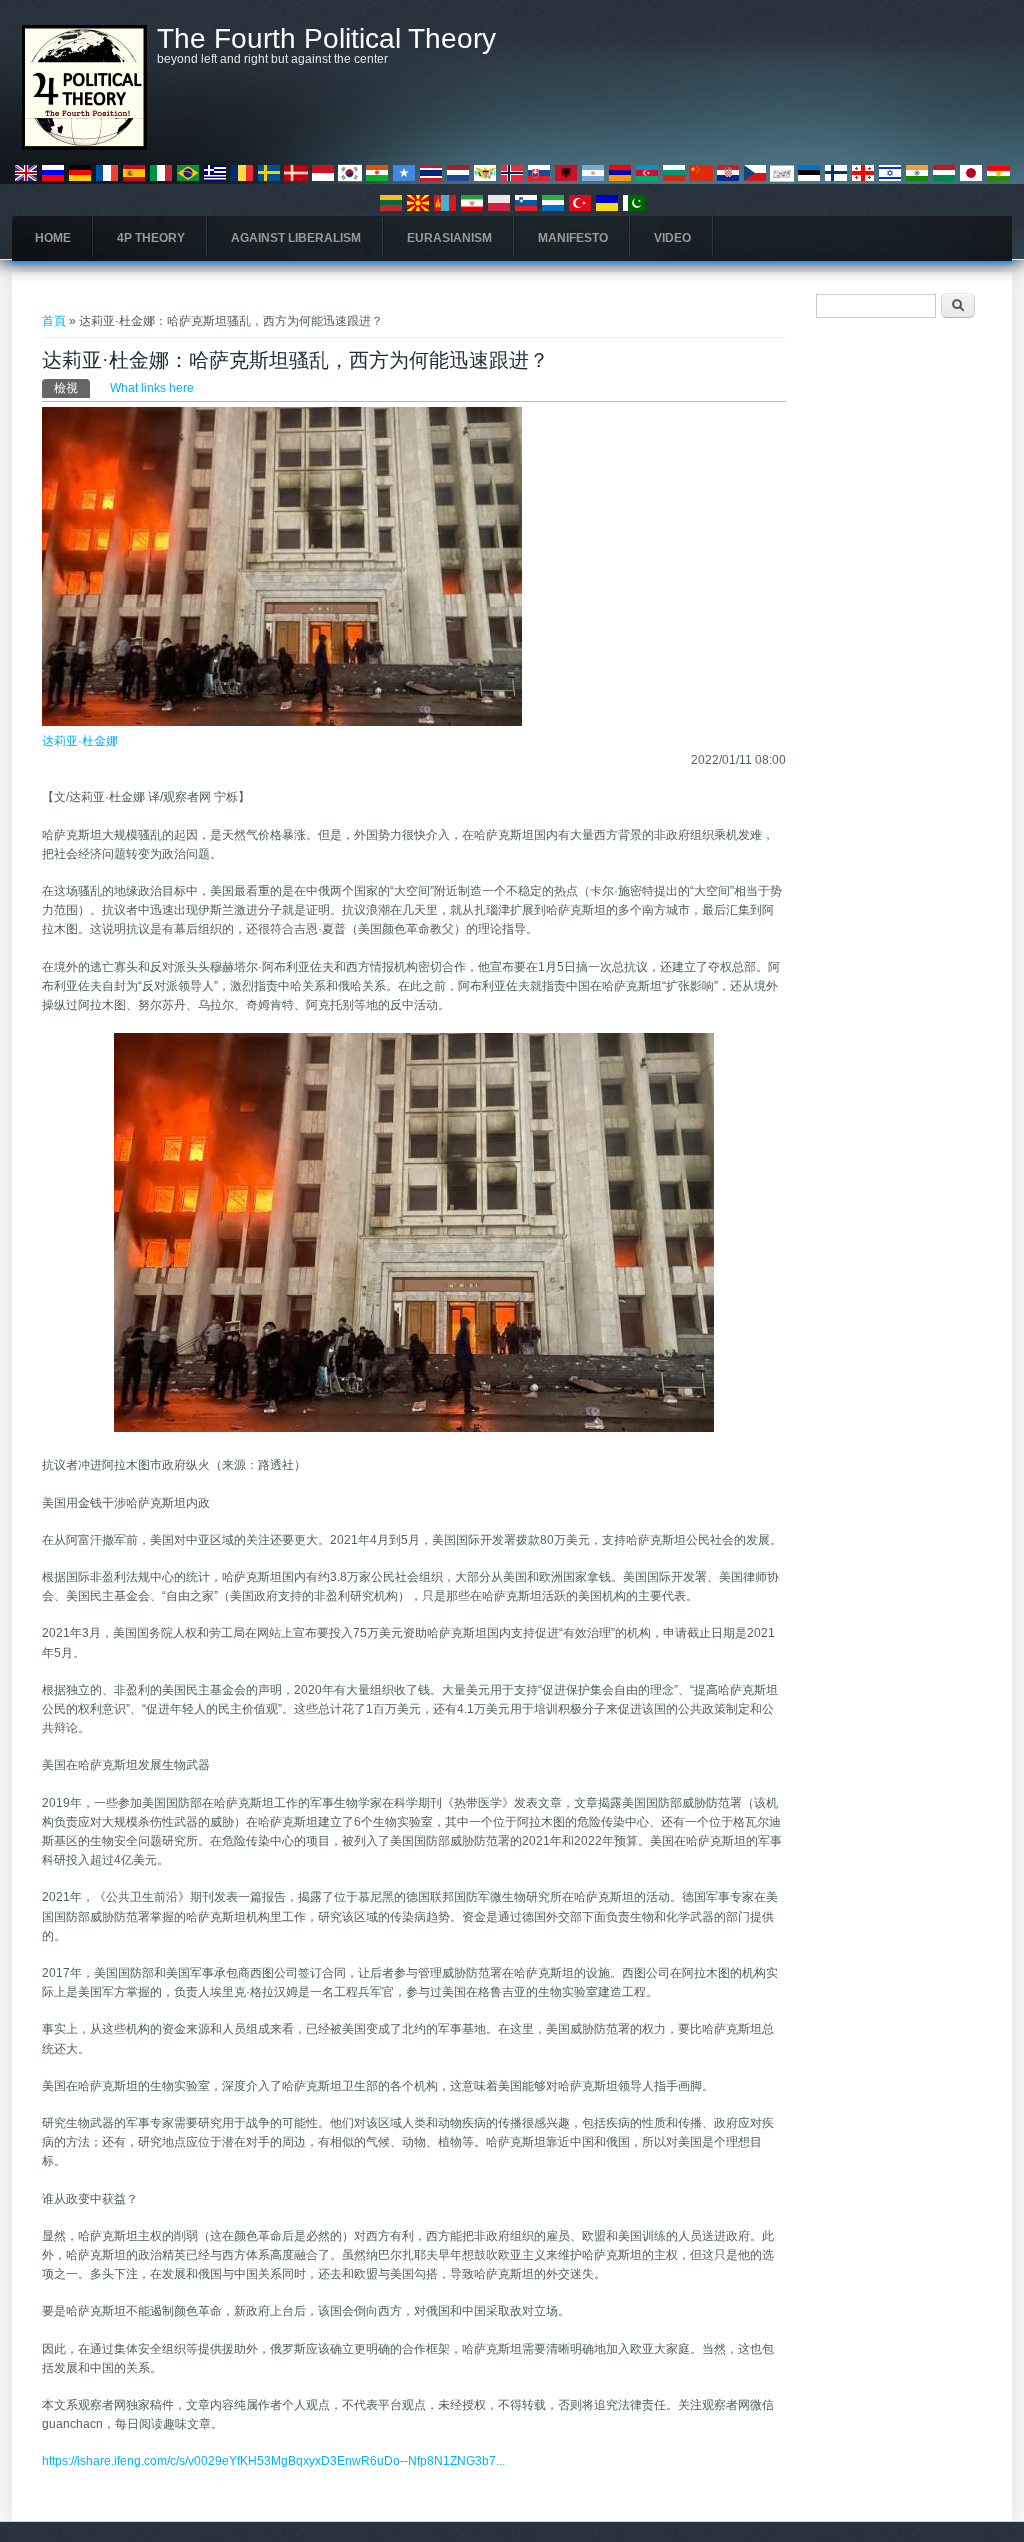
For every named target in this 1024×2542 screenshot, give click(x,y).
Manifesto (573, 238)
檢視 (72, 388)
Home (53, 238)
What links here (152, 388)
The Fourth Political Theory (326, 39)
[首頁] (84, 146)
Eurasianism (449, 238)
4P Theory (151, 238)
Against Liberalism (296, 238)
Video (672, 238)
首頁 (54, 321)
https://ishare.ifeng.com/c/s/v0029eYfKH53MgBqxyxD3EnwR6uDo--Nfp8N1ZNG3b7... (273, 2461)
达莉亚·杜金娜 (80, 741)
